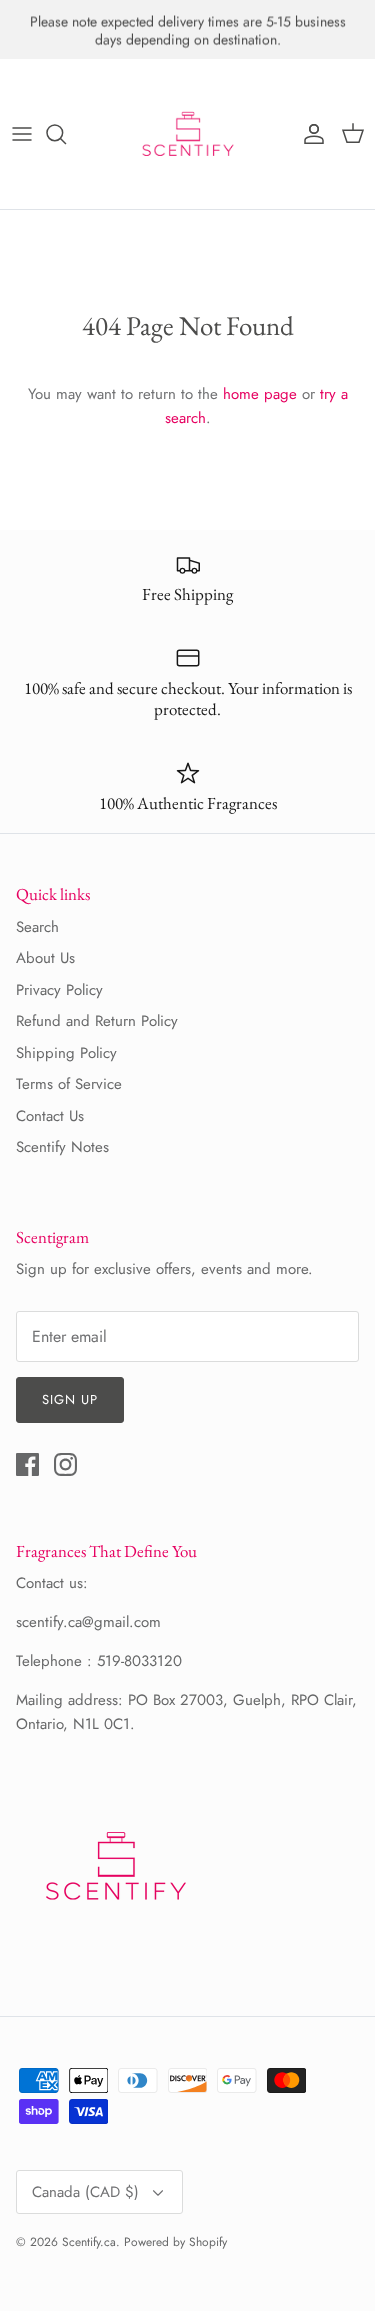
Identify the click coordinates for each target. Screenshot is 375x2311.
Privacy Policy (59, 990)
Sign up (70, 1399)
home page (260, 394)
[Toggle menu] (22, 134)
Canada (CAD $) (85, 2192)
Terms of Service (69, 1084)
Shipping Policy (66, 1053)
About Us (45, 958)
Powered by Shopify (175, 2242)
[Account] (309, 134)
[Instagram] (65, 1464)
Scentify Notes (62, 1147)
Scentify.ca (89, 2242)
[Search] (66, 134)
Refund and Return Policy (97, 1021)
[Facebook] (27, 1464)
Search (37, 927)
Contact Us (50, 1116)
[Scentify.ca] (188, 134)
